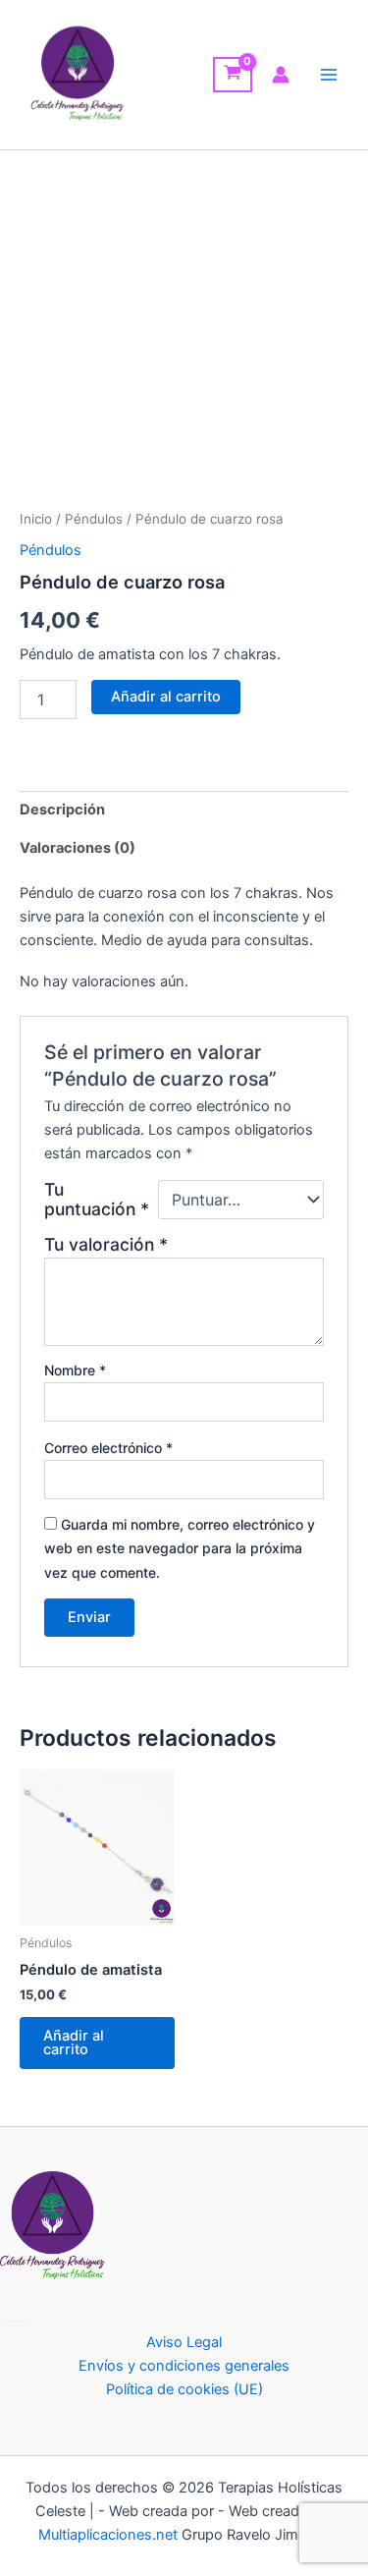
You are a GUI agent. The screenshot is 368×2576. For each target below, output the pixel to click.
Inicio (36, 519)
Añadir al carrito (166, 697)
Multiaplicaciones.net (110, 2535)
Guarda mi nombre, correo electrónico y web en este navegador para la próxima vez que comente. (180, 1548)
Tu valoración (106, 1244)
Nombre (75, 1370)
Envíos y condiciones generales (184, 2366)
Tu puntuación (97, 1200)
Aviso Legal (184, 2342)
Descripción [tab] (62, 810)
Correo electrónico (108, 1448)
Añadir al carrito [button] (74, 2043)
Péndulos (94, 519)
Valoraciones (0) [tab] (78, 848)
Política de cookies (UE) (184, 2389)
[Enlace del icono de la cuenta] (281, 75)
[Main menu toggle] (329, 75)
